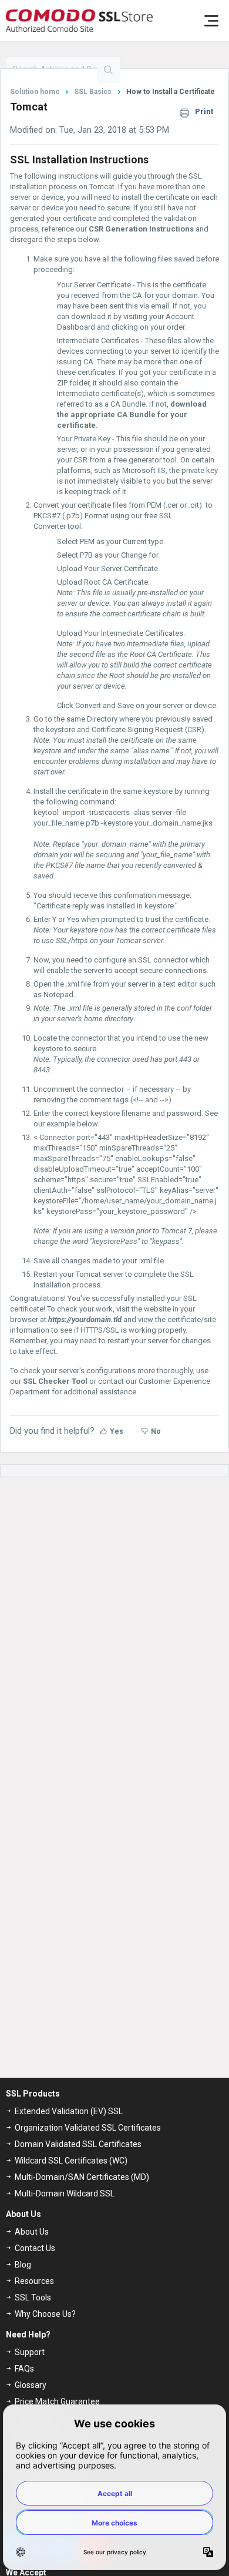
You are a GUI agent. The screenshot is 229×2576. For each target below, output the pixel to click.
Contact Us (35, 2248)
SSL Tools (33, 2297)
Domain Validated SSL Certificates (78, 2144)
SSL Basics (93, 92)
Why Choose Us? (45, 2314)
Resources (34, 2281)
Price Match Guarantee (57, 2401)
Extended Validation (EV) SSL (69, 2111)
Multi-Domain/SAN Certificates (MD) (82, 2177)
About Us (32, 2232)
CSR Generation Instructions (141, 229)
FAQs (24, 2369)
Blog (23, 2265)
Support (30, 2352)
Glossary (31, 2385)
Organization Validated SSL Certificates (88, 2128)
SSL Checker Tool (55, 1381)
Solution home (36, 92)
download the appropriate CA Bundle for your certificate (132, 415)
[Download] (93, 1319)
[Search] (108, 70)
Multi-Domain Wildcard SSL (65, 2193)
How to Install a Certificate (171, 92)
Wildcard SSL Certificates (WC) (71, 2161)
